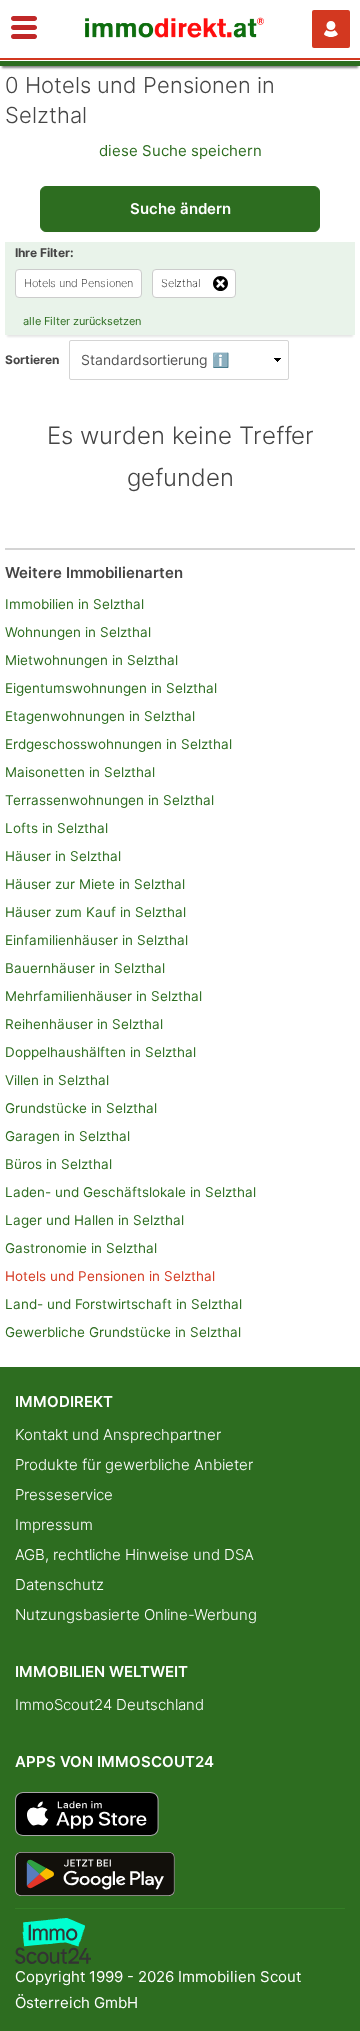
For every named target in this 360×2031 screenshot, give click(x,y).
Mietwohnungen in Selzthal (91, 660)
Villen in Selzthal (57, 1080)
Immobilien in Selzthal (74, 604)
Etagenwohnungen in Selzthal (100, 716)
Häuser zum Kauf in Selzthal (95, 912)
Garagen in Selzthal (67, 1136)
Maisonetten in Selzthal (80, 772)
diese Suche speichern (180, 150)
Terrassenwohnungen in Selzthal (109, 800)
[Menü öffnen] (24, 29)
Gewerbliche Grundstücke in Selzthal (123, 1332)
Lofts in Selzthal (56, 828)
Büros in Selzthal (58, 1164)
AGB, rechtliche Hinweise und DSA (134, 1554)
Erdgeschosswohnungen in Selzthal (118, 744)
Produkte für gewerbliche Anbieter (134, 1464)
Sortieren (32, 359)
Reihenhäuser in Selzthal (84, 1024)
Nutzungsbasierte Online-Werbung (136, 1614)
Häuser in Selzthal (63, 856)
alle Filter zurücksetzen (82, 321)
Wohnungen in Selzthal (78, 632)
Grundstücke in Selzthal (81, 1108)
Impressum (54, 1524)
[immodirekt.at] (175, 32)
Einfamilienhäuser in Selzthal (96, 940)
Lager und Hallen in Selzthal (94, 1220)
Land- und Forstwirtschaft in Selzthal (123, 1304)
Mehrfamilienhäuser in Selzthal (103, 996)
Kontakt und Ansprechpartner (118, 1434)
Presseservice (64, 1494)
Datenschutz (59, 1584)
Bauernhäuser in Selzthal (85, 968)
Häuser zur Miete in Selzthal (95, 884)
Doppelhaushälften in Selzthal (100, 1052)
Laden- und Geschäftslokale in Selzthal (130, 1192)
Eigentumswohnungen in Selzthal (111, 688)
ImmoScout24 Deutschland (109, 1704)
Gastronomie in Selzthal (81, 1248)
